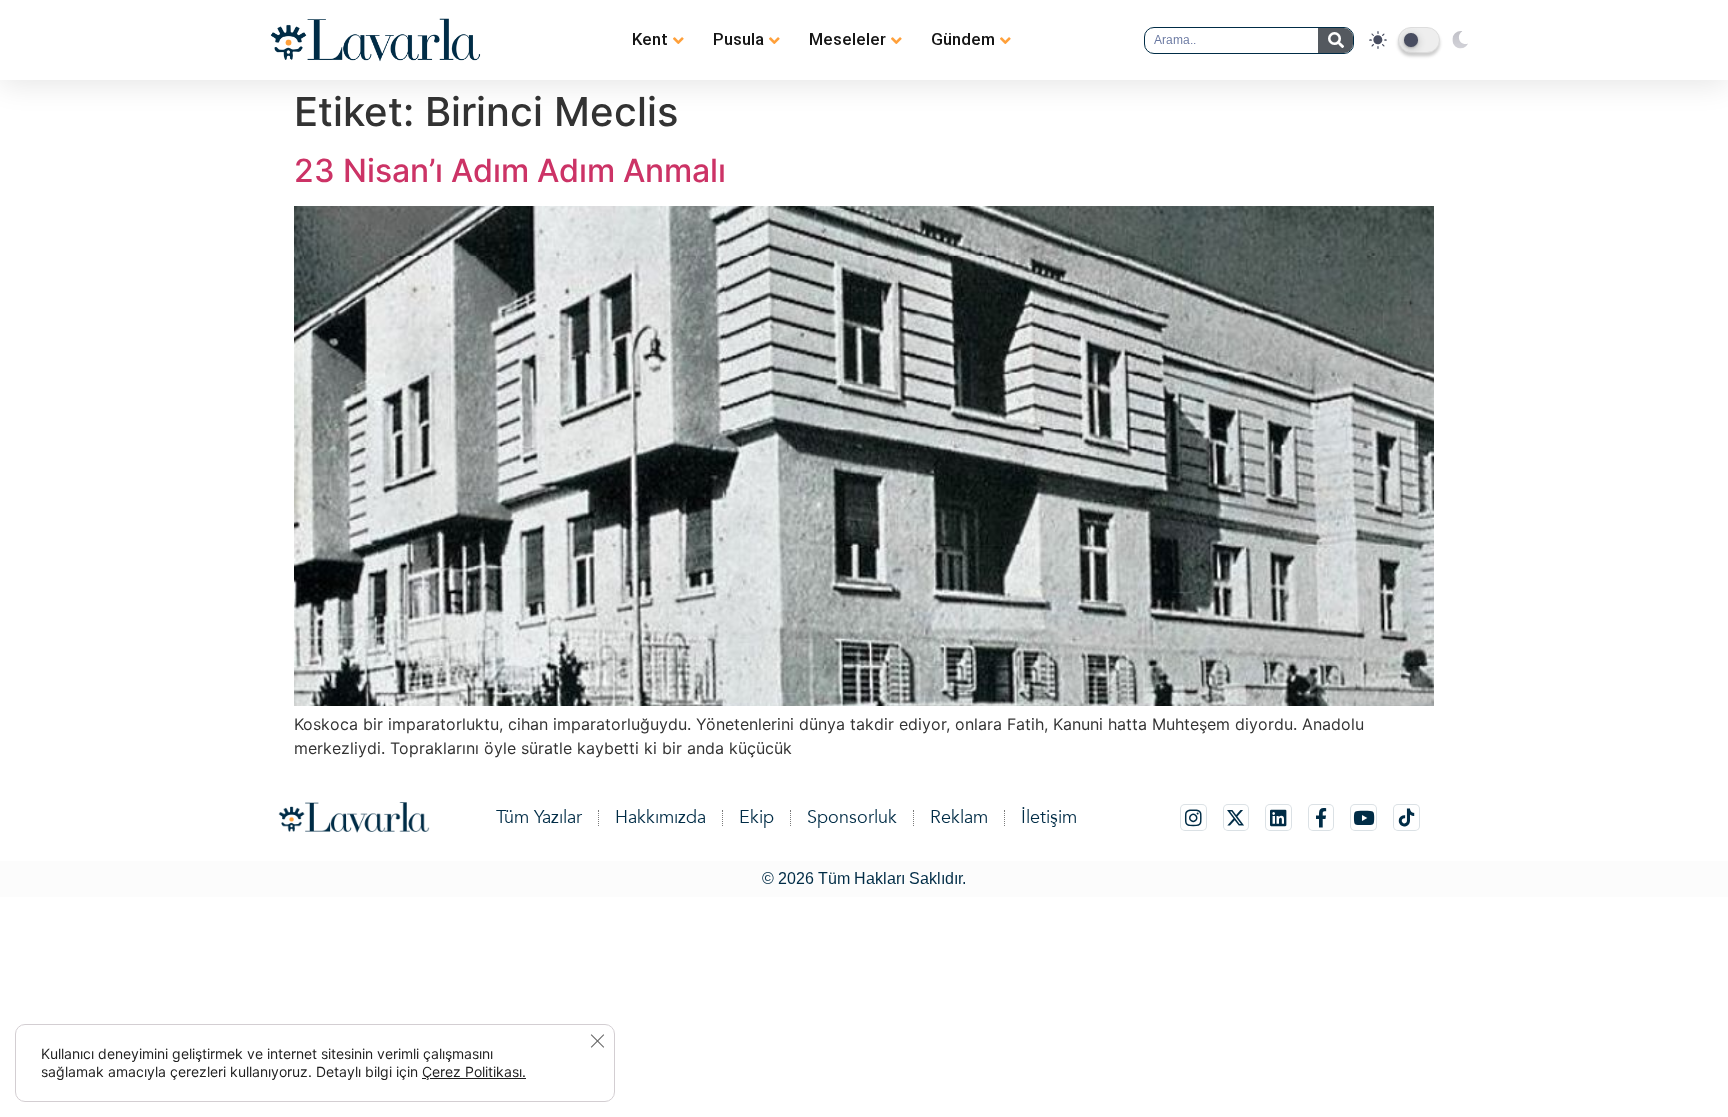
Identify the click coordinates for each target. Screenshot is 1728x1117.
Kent (650, 39)
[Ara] (1335, 40)
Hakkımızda (660, 817)
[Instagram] (1193, 817)
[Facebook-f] (1321, 817)
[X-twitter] (1236, 817)
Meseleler (847, 39)
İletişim (1049, 817)
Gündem (963, 39)
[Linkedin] (1278, 817)
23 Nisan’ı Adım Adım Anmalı (510, 170)
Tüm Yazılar (539, 817)
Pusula (738, 39)
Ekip (756, 817)
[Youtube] (1363, 817)
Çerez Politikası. (474, 1071)
